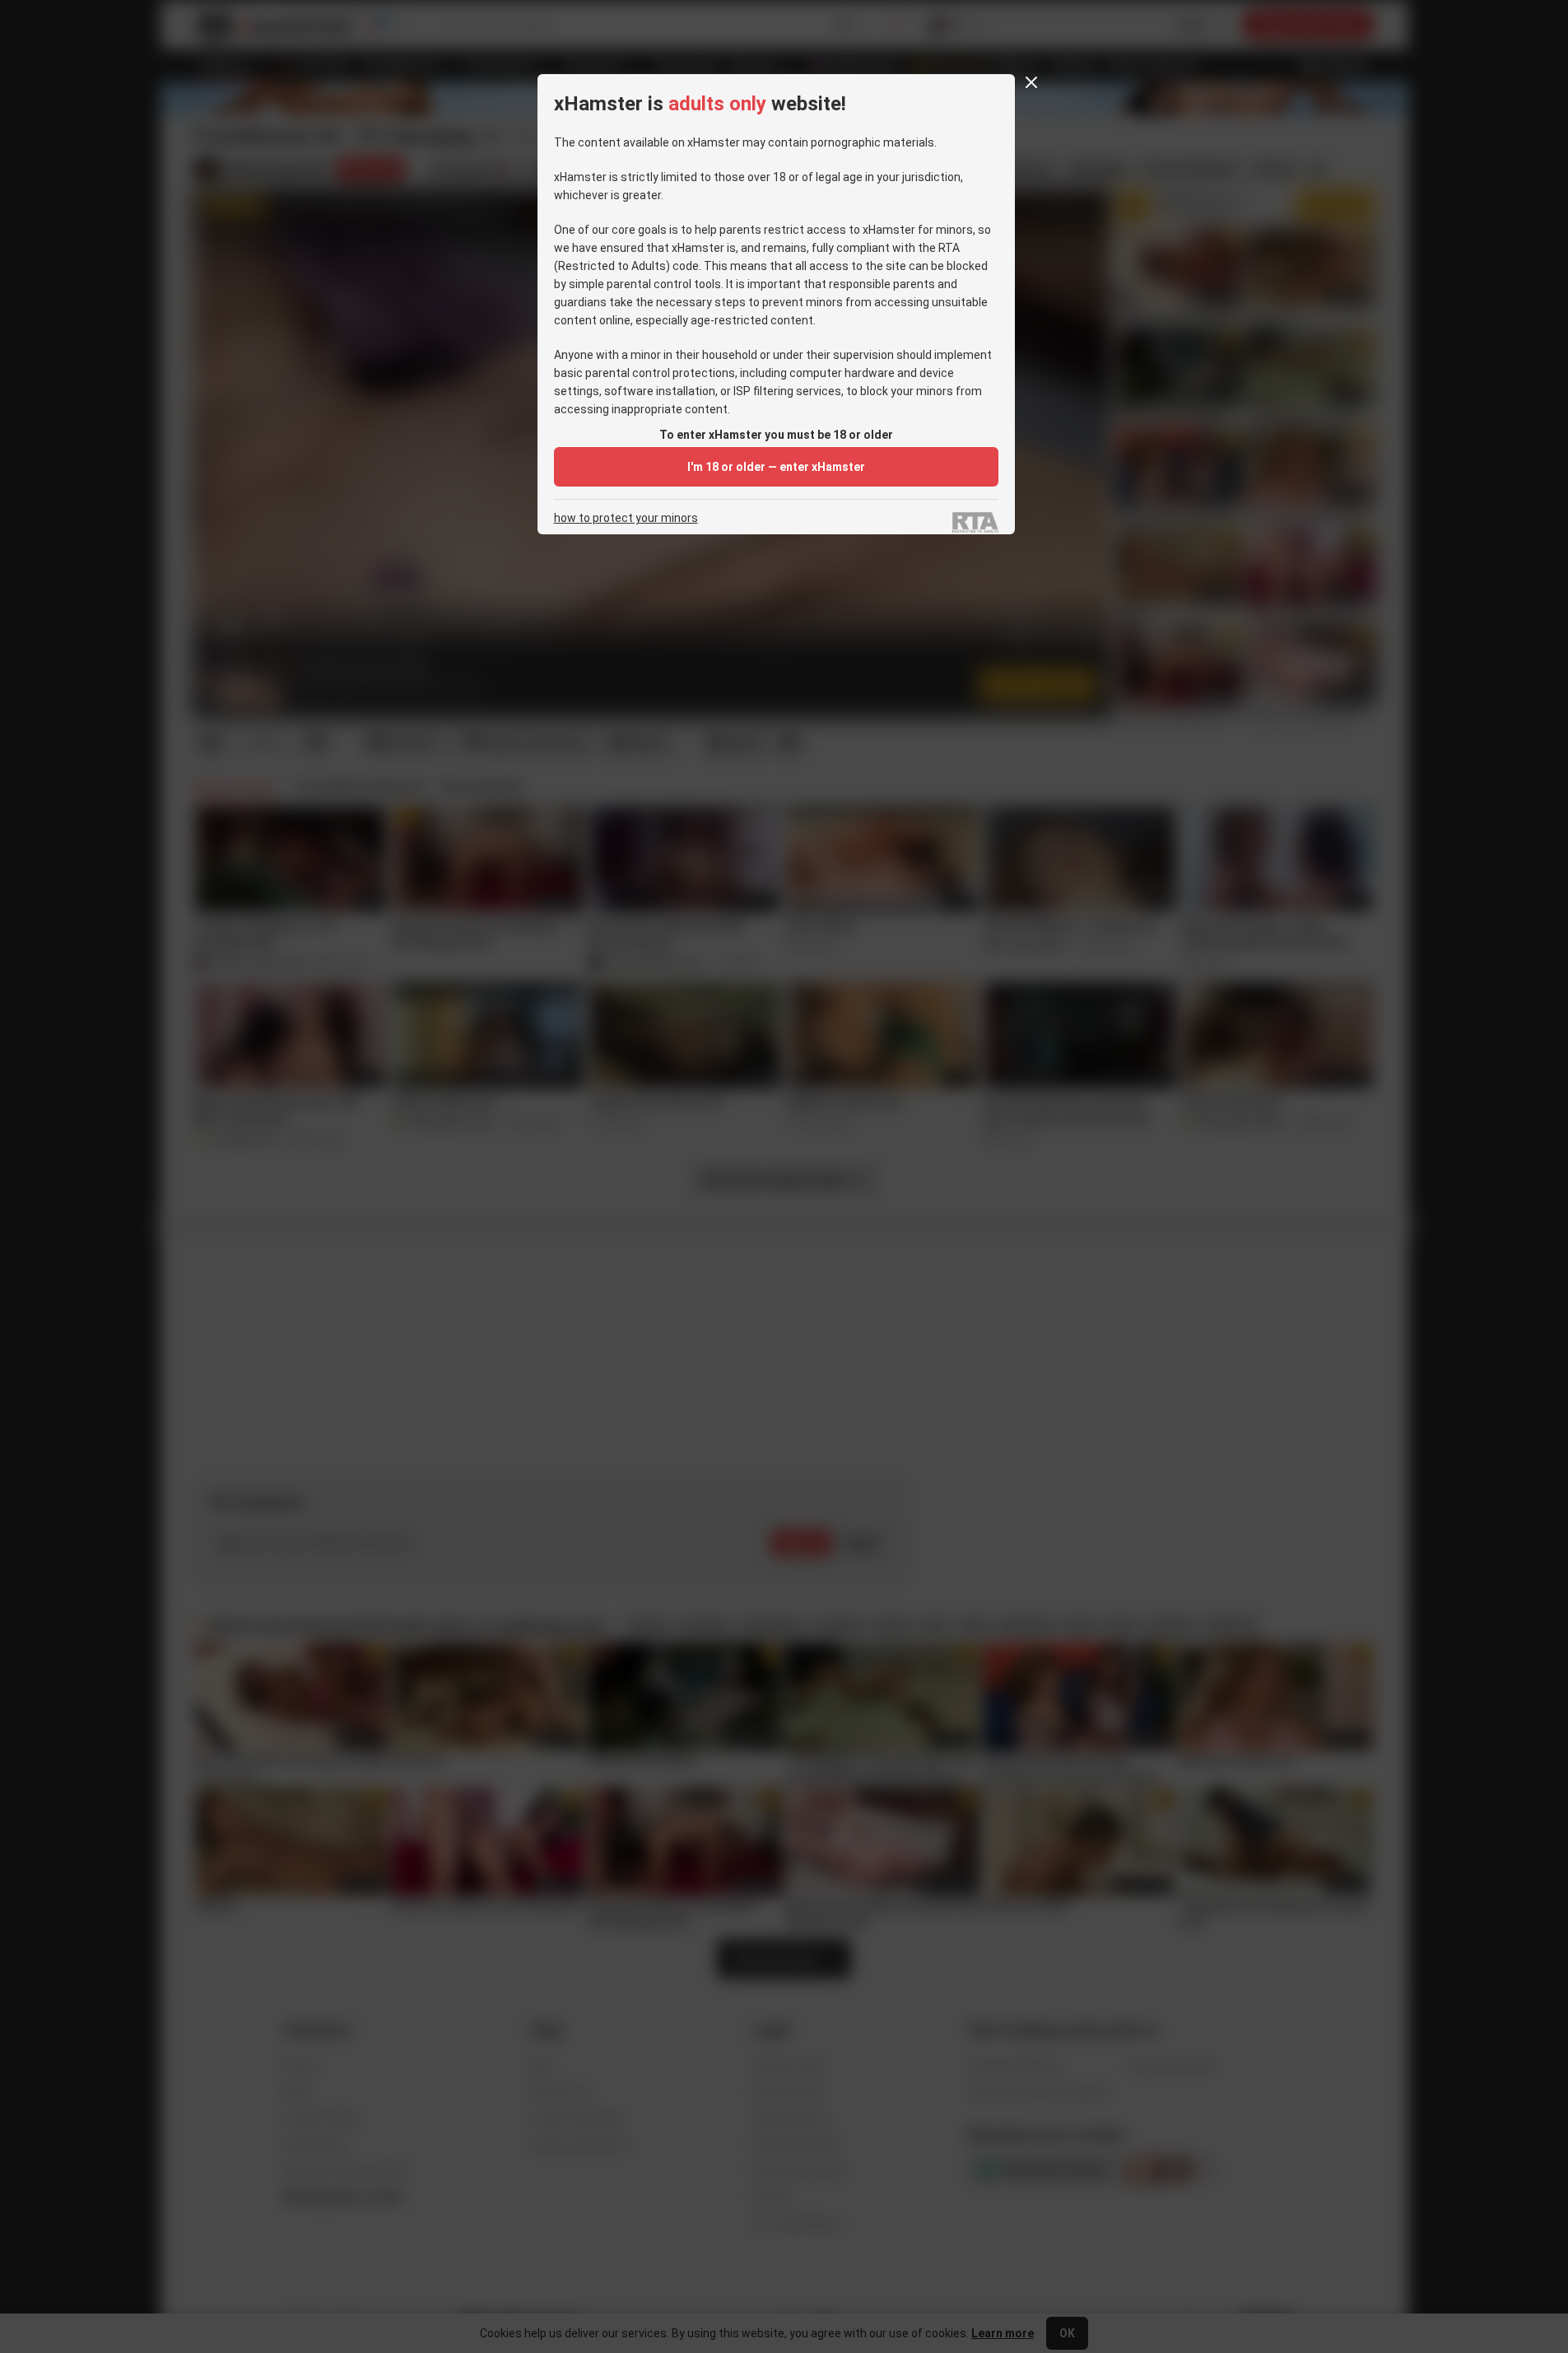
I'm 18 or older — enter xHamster (776, 467)
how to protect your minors (626, 518)
